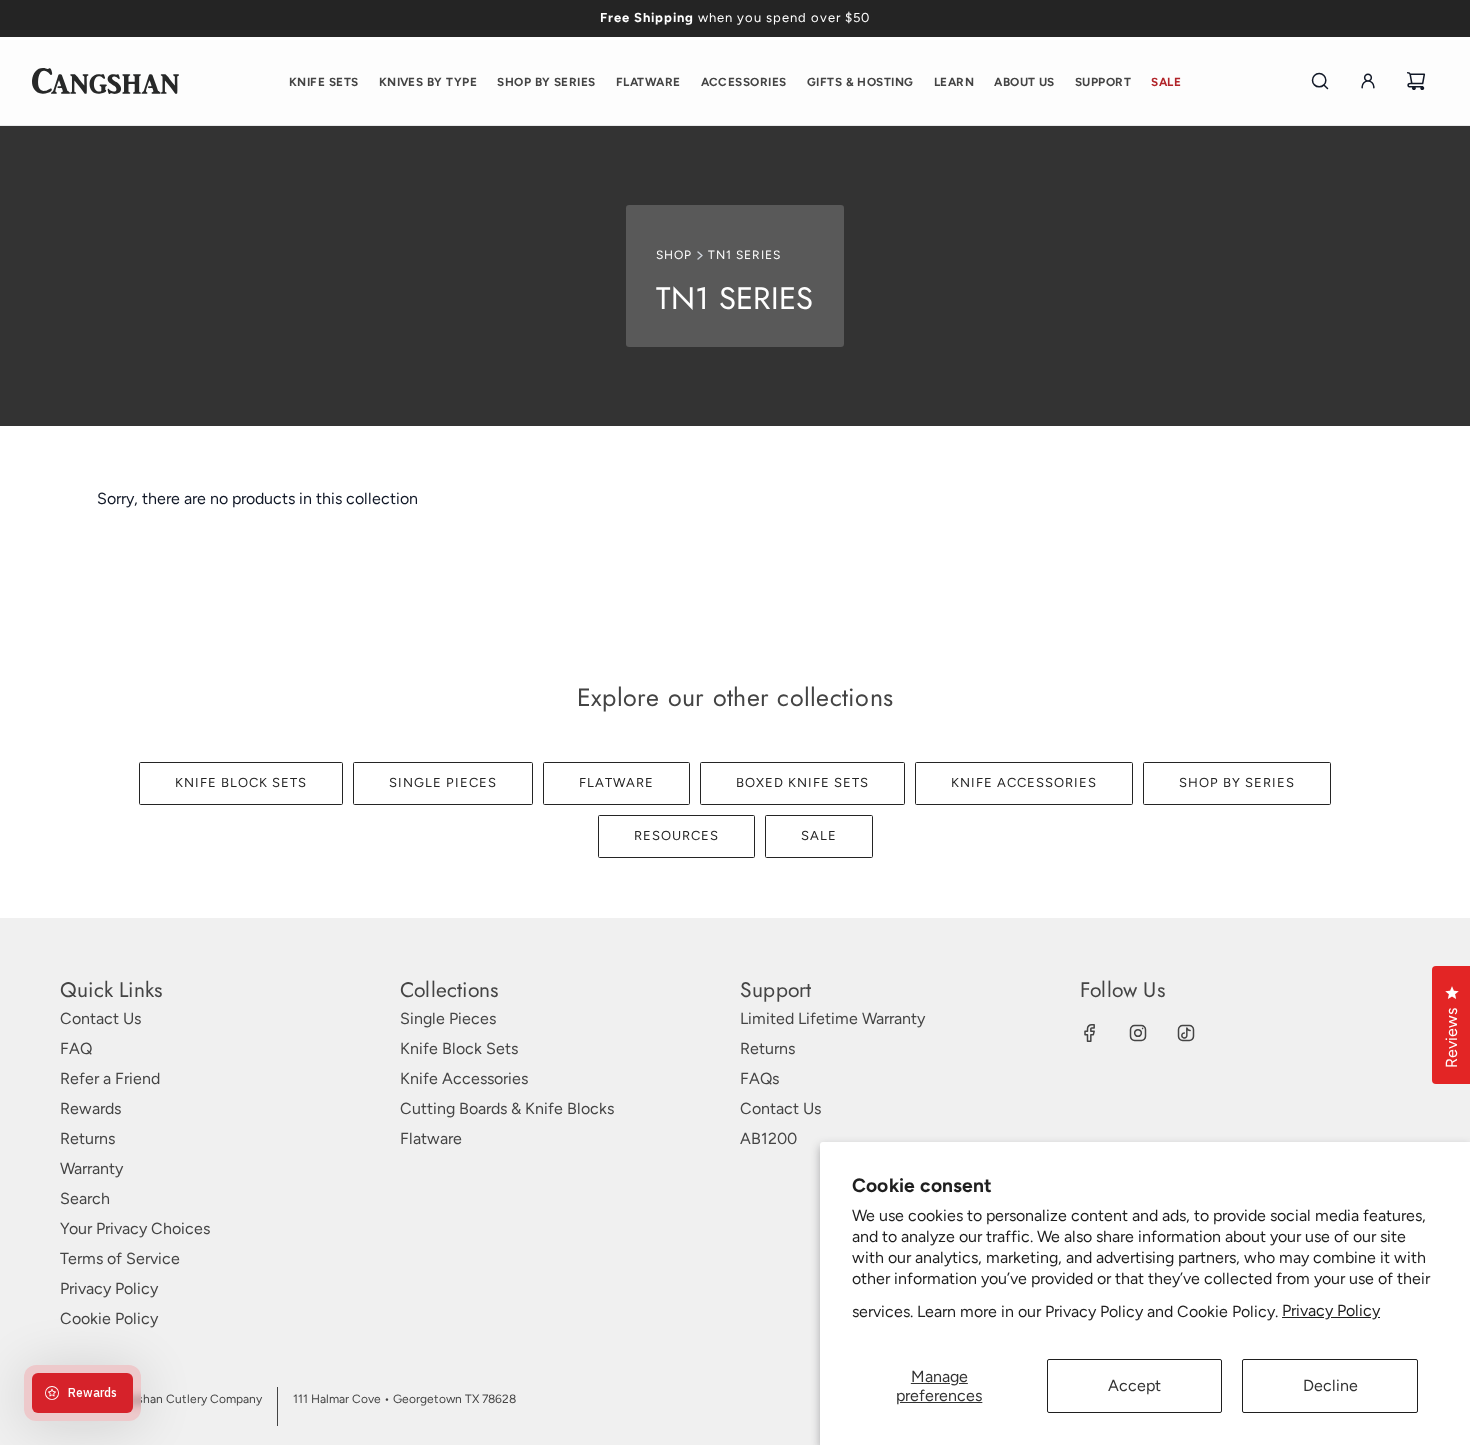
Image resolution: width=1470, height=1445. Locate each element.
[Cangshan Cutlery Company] (105, 81)
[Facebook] (1090, 1033)
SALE (819, 835)
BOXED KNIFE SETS (802, 782)
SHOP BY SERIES (1237, 782)
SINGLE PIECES (443, 782)
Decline (1330, 1385)
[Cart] (1416, 81)
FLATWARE (616, 782)
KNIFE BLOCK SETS (241, 782)
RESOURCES (676, 835)
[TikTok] (1186, 1033)
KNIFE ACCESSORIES (1024, 782)
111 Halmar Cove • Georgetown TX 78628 (404, 1399)
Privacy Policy (1331, 1310)
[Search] (1320, 81)
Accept (1134, 1385)
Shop (674, 255)
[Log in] (1368, 81)
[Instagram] (1138, 1033)
